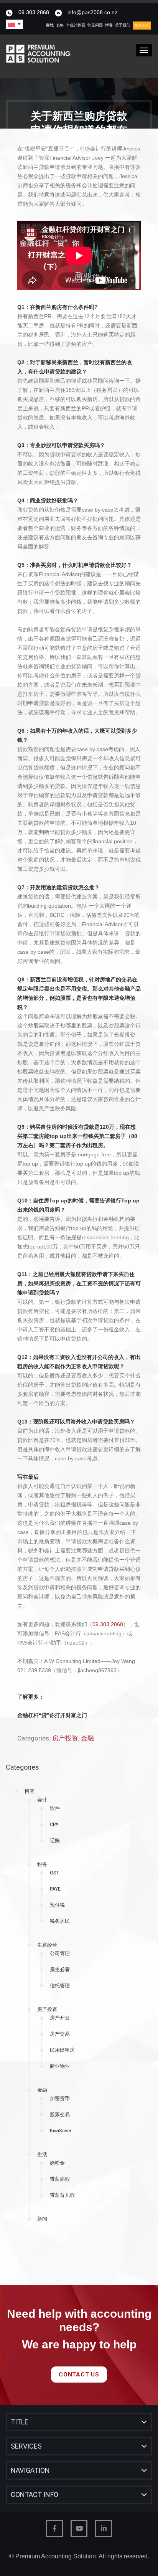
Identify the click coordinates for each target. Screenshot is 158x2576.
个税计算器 (76, 25)
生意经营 (47, 1945)
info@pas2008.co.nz (92, 12)
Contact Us (79, 2375)
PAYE (55, 1889)
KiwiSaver (61, 2131)
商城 (50, 25)
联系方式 (142, 26)
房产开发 (60, 2018)
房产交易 (60, 2034)
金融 (42, 2090)
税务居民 (60, 1921)
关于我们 (123, 25)
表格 (60, 25)
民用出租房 (62, 2050)
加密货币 (60, 2098)
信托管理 (60, 1986)
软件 (55, 1808)
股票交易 (60, 2114)
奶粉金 (57, 2163)
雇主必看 (60, 1969)
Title (20, 2422)
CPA (54, 1824)
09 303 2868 (34, 12)
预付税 (57, 1905)
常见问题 (95, 25)
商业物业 (60, 2066)
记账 (55, 1840)
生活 (42, 2154)
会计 (42, 1800)
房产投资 (47, 2009)
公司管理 (60, 1953)
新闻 (42, 2219)
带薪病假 (60, 2179)
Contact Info (35, 2494)
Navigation (30, 2470)
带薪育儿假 (62, 2195)
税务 (42, 1864)
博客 (109, 25)
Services (26, 2446)
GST (54, 1873)
